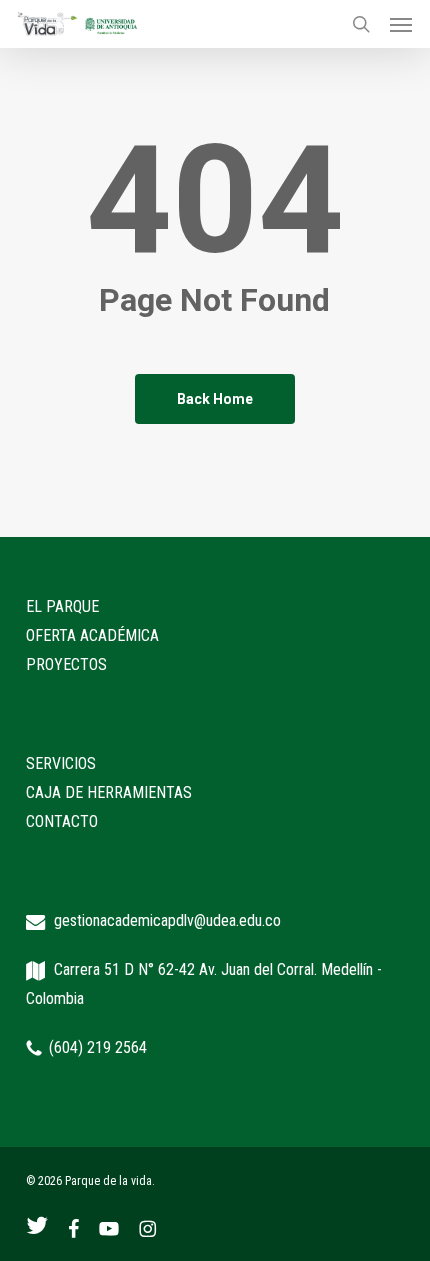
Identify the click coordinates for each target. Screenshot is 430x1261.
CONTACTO (62, 821)
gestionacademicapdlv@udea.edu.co (167, 920)
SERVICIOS (61, 763)
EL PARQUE (62, 606)
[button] (401, 24)
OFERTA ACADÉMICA (92, 635)
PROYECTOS (66, 664)
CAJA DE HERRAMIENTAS (109, 792)
